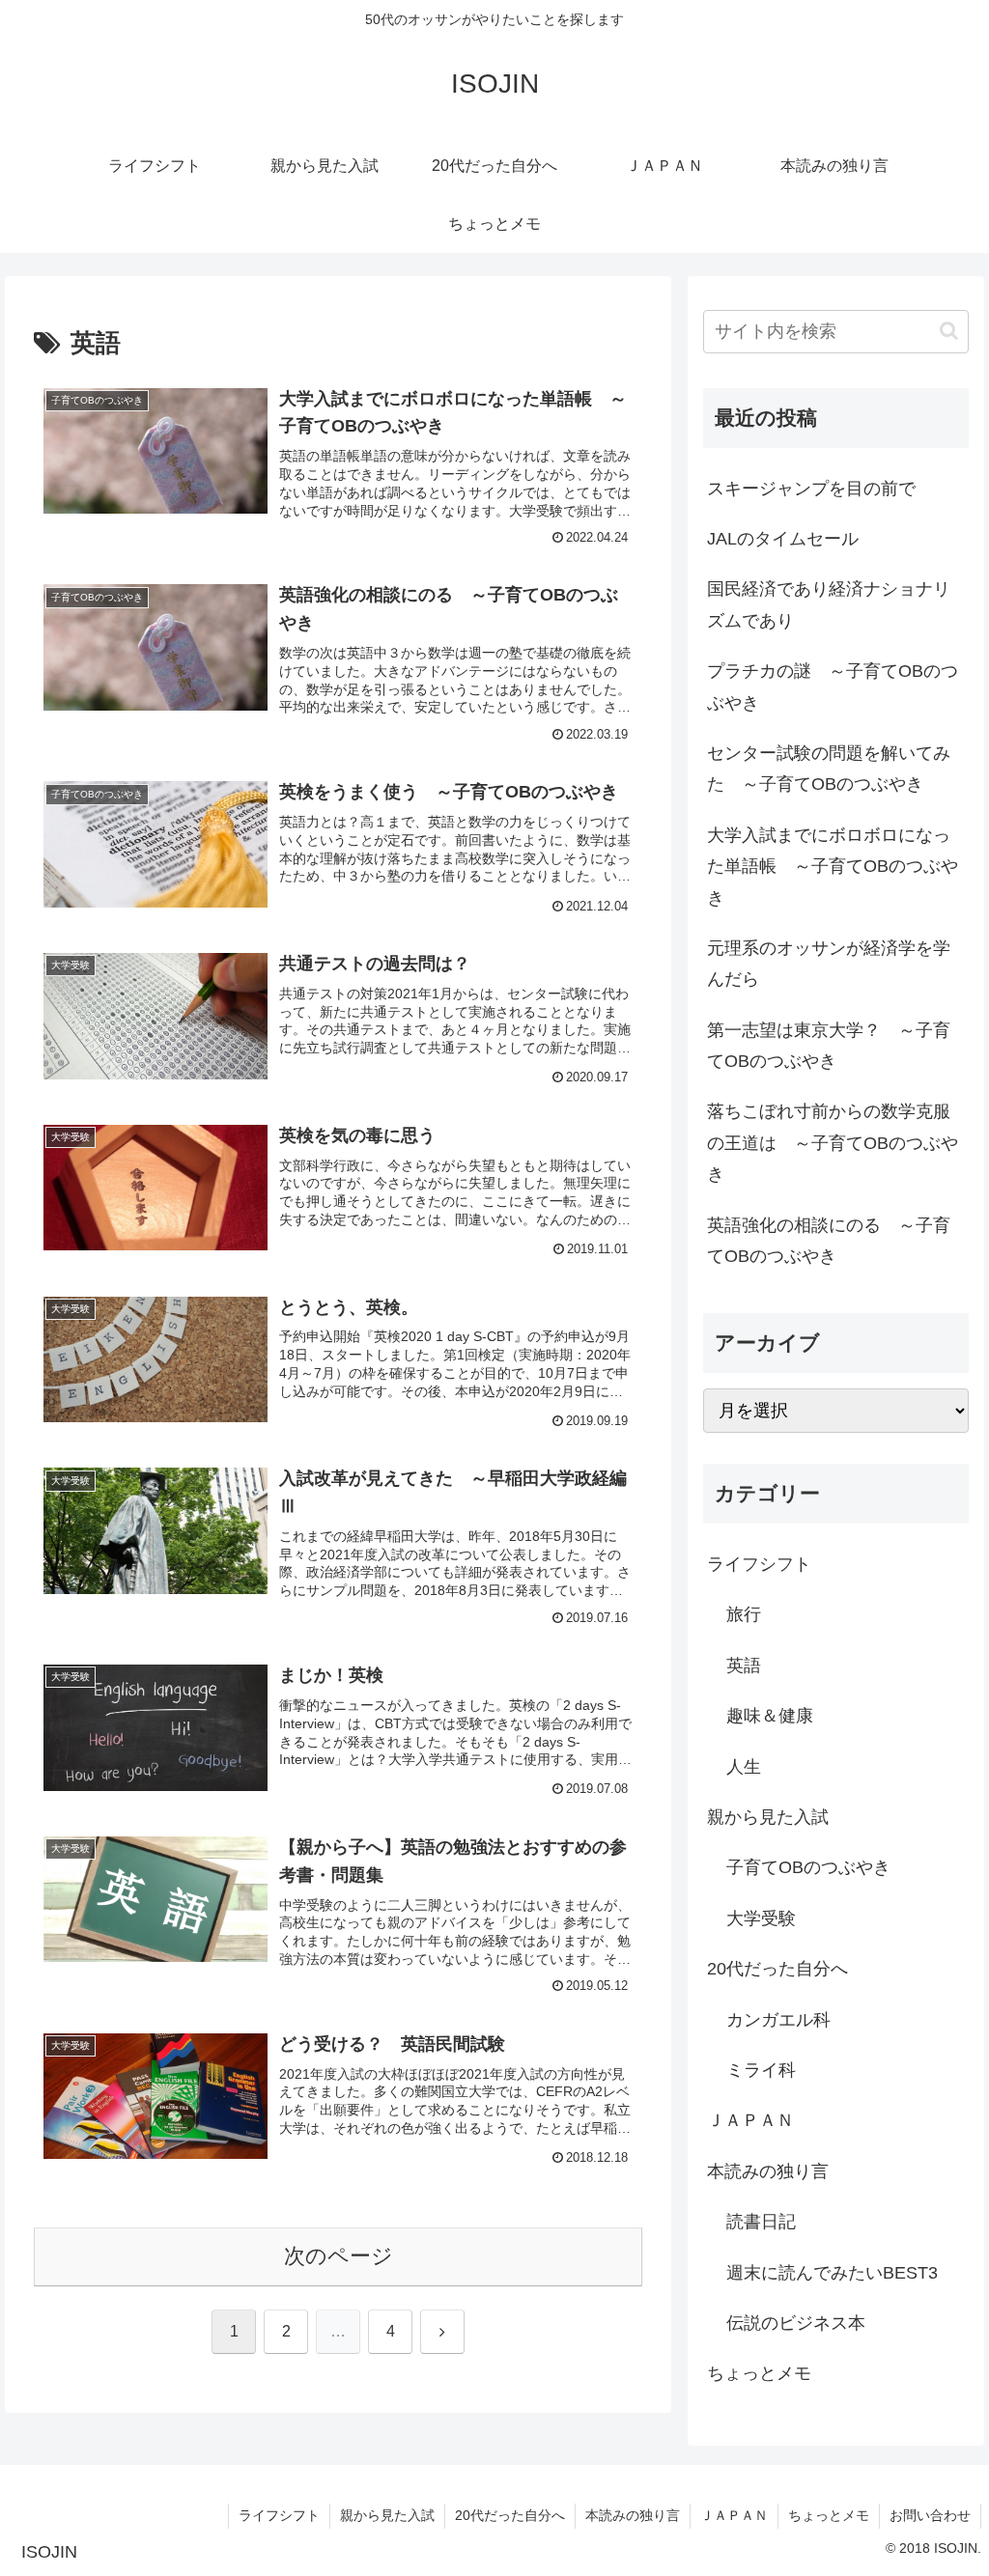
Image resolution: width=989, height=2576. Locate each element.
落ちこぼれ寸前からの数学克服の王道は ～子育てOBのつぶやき (833, 1143)
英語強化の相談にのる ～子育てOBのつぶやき (829, 1241)
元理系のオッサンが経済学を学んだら (829, 964)
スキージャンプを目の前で (811, 489)
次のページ (339, 2256)
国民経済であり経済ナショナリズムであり (829, 604)
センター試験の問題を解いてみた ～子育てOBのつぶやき (829, 769)
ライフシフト (279, 2515)
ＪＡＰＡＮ (734, 2515)
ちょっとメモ (829, 2515)
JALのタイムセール (783, 539)
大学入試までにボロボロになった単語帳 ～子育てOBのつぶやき (833, 867)
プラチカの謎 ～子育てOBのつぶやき (833, 686)
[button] (949, 331)
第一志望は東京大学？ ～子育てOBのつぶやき (829, 1046)
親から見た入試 (387, 2515)
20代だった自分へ (510, 2515)
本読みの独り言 (633, 2515)
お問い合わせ (930, 2515)
